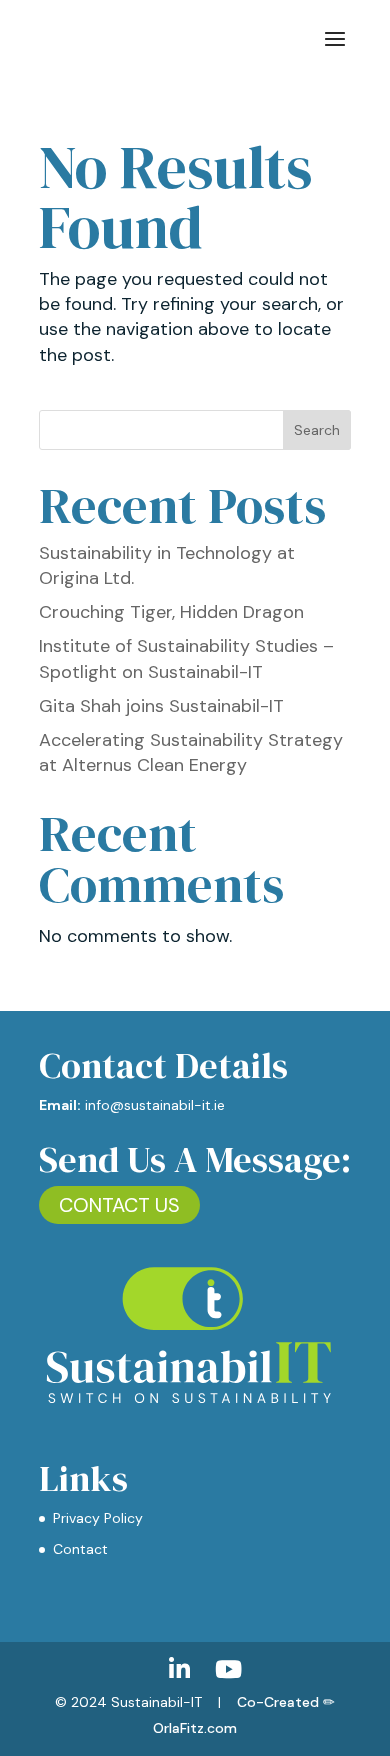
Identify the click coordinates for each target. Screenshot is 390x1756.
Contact (80, 1549)
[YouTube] (228, 1669)
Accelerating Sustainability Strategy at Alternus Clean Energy (191, 752)
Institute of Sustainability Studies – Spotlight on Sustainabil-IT (186, 658)
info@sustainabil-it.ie (155, 1105)
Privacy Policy (98, 1518)
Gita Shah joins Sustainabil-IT (161, 706)
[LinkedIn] (179, 1669)
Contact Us (119, 1205)
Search (317, 430)
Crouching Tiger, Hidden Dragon (171, 612)
